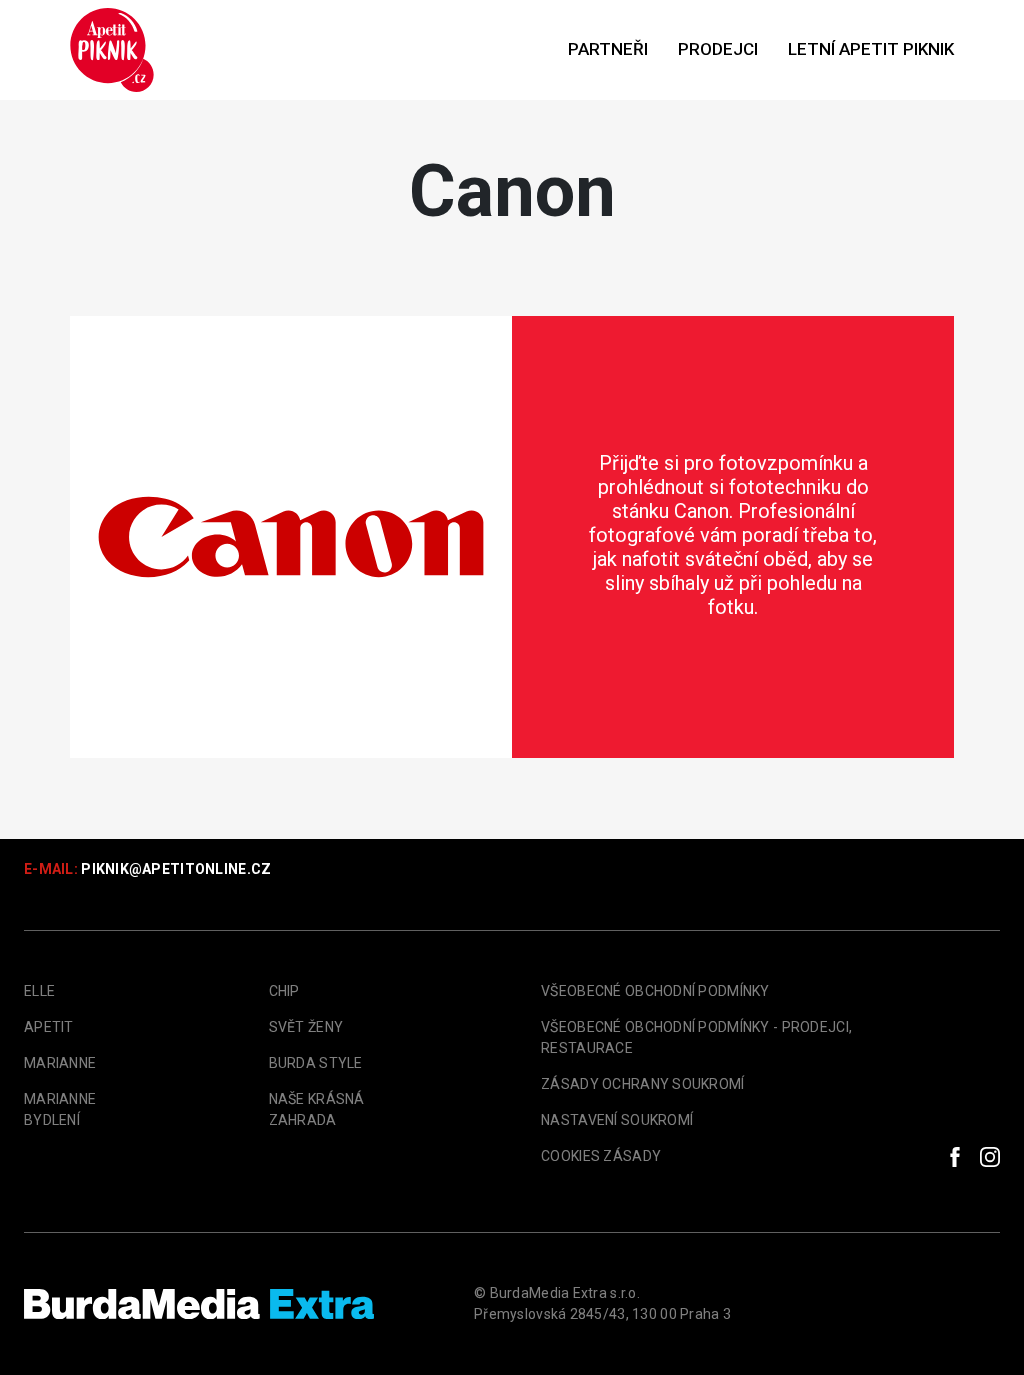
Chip (284, 991)
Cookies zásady (601, 1156)
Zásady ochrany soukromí (642, 1084)
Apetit (49, 1027)
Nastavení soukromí (617, 1120)
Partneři (608, 49)
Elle (39, 991)
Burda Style (316, 1063)
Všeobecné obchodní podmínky (655, 991)
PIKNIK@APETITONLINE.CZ (176, 869)
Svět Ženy (306, 1027)
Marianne (60, 1063)
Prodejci (718, 49)
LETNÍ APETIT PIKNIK (871, 49)
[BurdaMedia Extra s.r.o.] (199, 1304)
